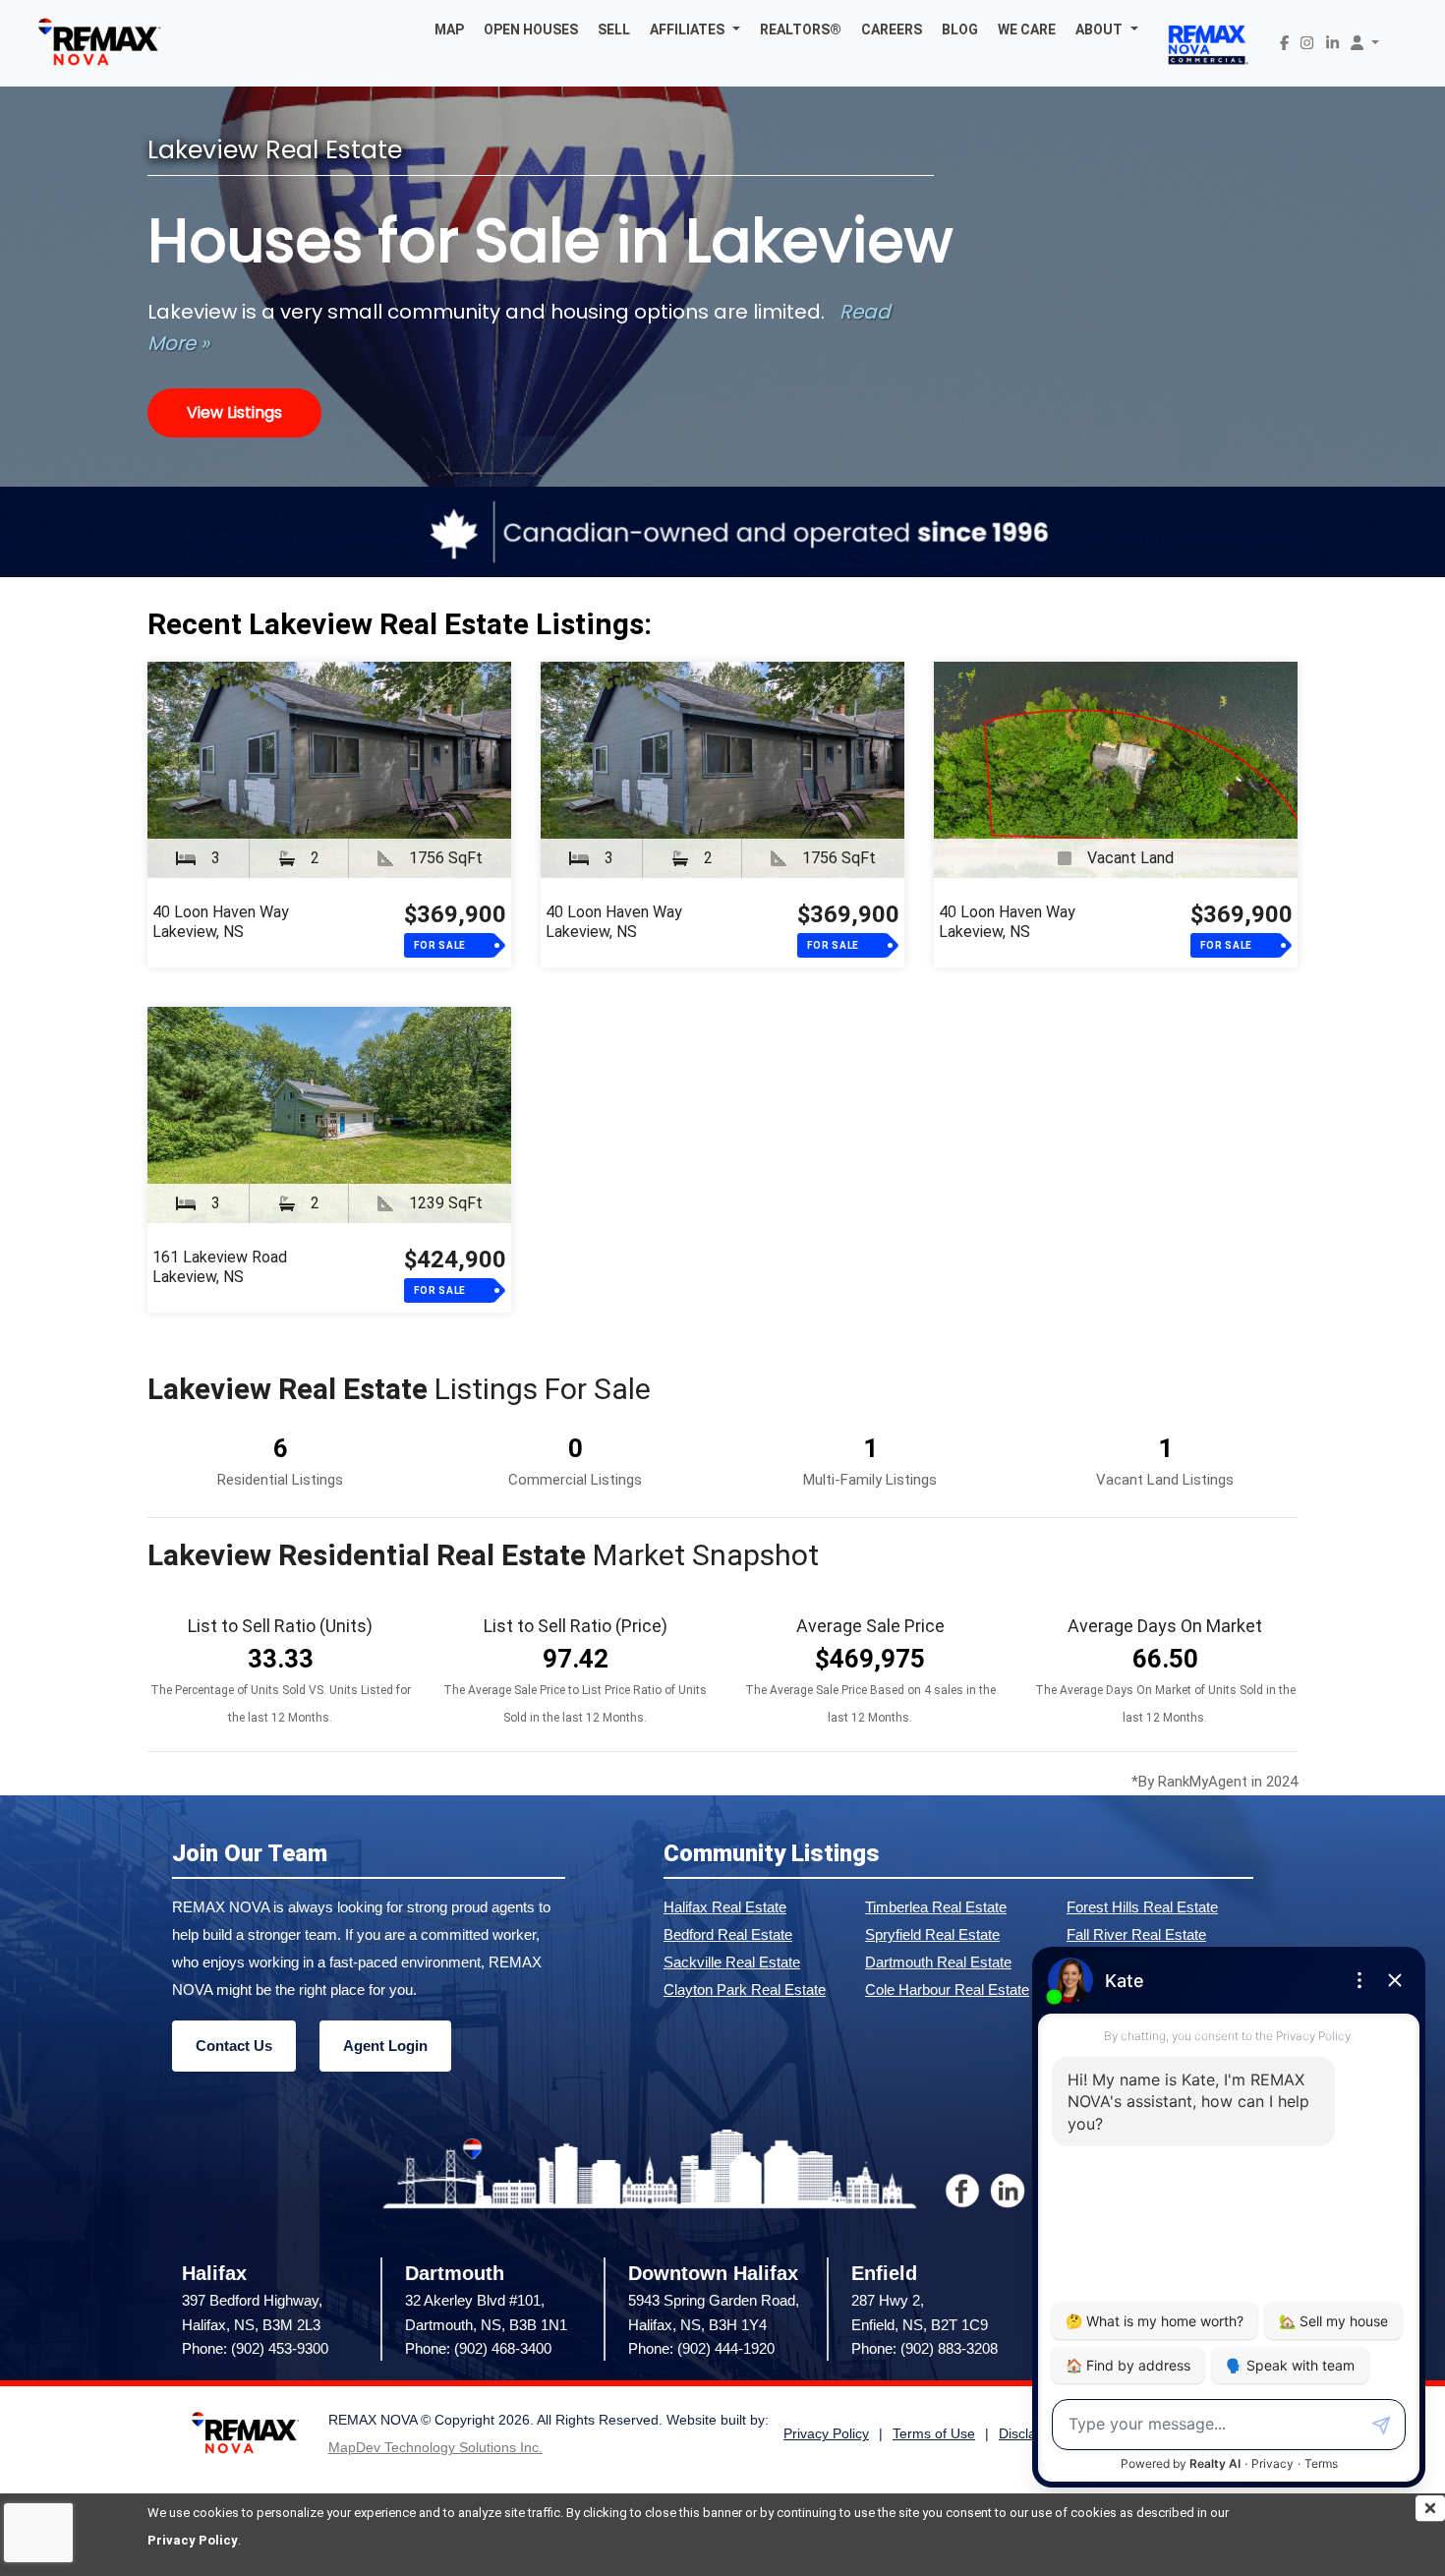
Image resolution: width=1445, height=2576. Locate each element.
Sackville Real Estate (732, 1962)
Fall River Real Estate (1136, 1934)
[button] (695, 29)
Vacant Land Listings (1165, 1480)
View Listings (234, 412)
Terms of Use (934, 2434)
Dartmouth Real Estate (938, 1962)
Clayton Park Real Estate (745, 1990)
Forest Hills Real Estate (1142, 1907)
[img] (1430, 2508)
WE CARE (1027, 29)
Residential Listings (280, 1480)
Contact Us (234, 2046)
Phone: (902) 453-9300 (255, 2348)
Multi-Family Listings (870, 1480)
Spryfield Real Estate (932, 1934)
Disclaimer (1031, 2434)
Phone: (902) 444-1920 (701, 2348)
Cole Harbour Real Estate (947, 1990)
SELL (614, 29)
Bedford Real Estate (728, 1934)
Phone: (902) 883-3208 (925, 2348)
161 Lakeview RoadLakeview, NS (220, 1267)
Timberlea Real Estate (936, 1907)
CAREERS (892, 29)
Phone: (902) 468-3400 (478, 2348)
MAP (449, 29)
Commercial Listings (575, 1480)
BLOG (960, 29)
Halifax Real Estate (725, 1907)
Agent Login (385, 2046)
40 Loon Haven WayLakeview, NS (221, 922)
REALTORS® (801, 29)
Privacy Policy (193, 2540)
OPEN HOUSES (531, 29)
